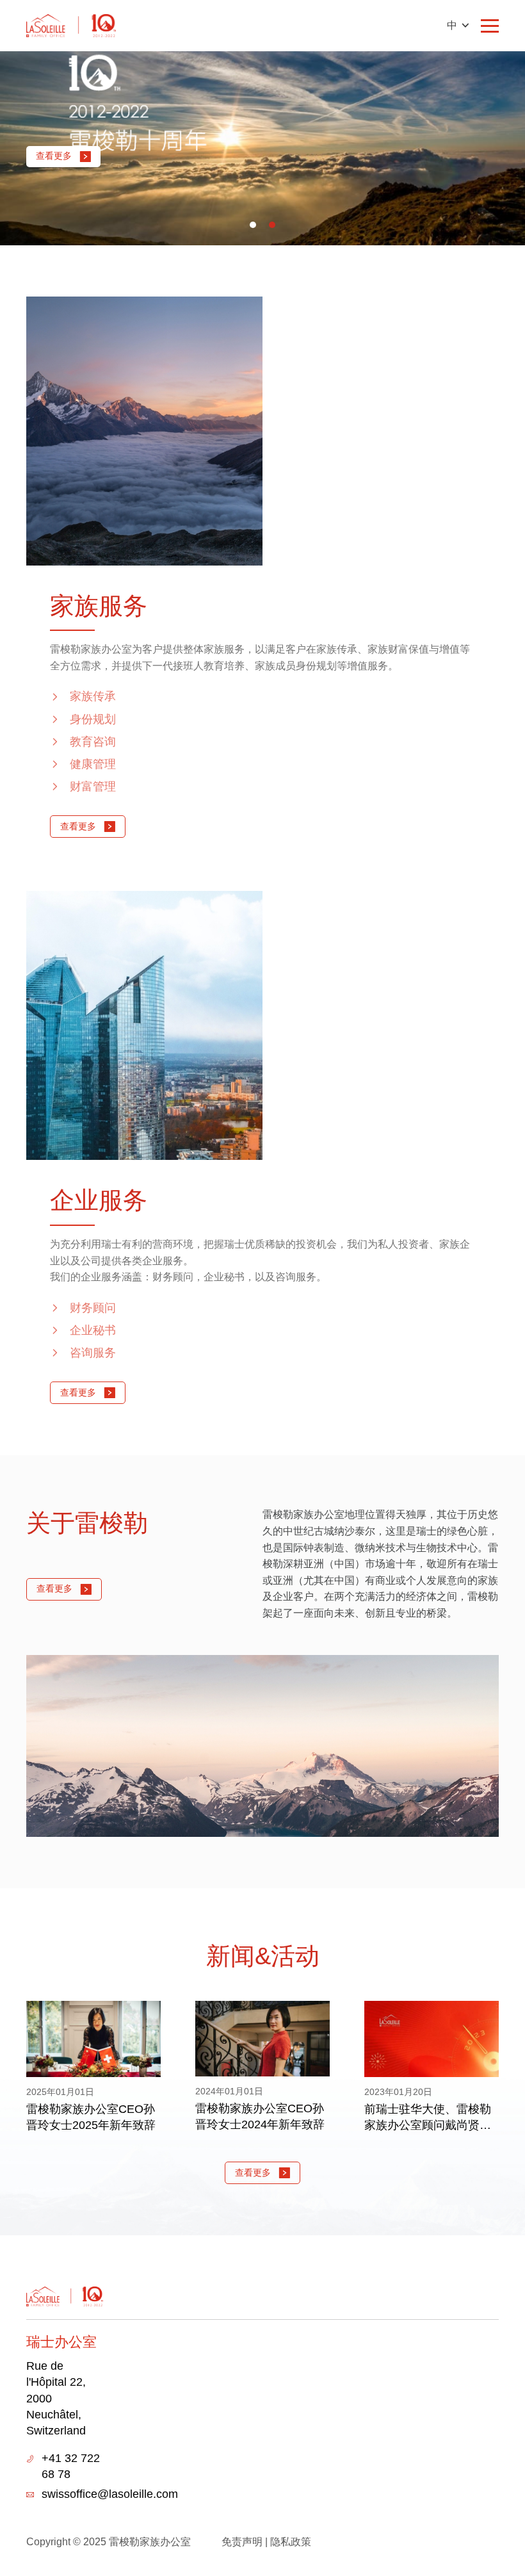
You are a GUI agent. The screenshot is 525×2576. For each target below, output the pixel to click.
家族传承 (93, 696)
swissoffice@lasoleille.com (110, 2494)
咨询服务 (93, 1353)
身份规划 (93, 719)
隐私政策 (291, 2542)
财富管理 (93, 787)
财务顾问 (93, 1308)
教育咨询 (93, 742)
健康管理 (93, 764)
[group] (93, 2067)
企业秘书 (93, 1330)
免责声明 (242, 2542)
